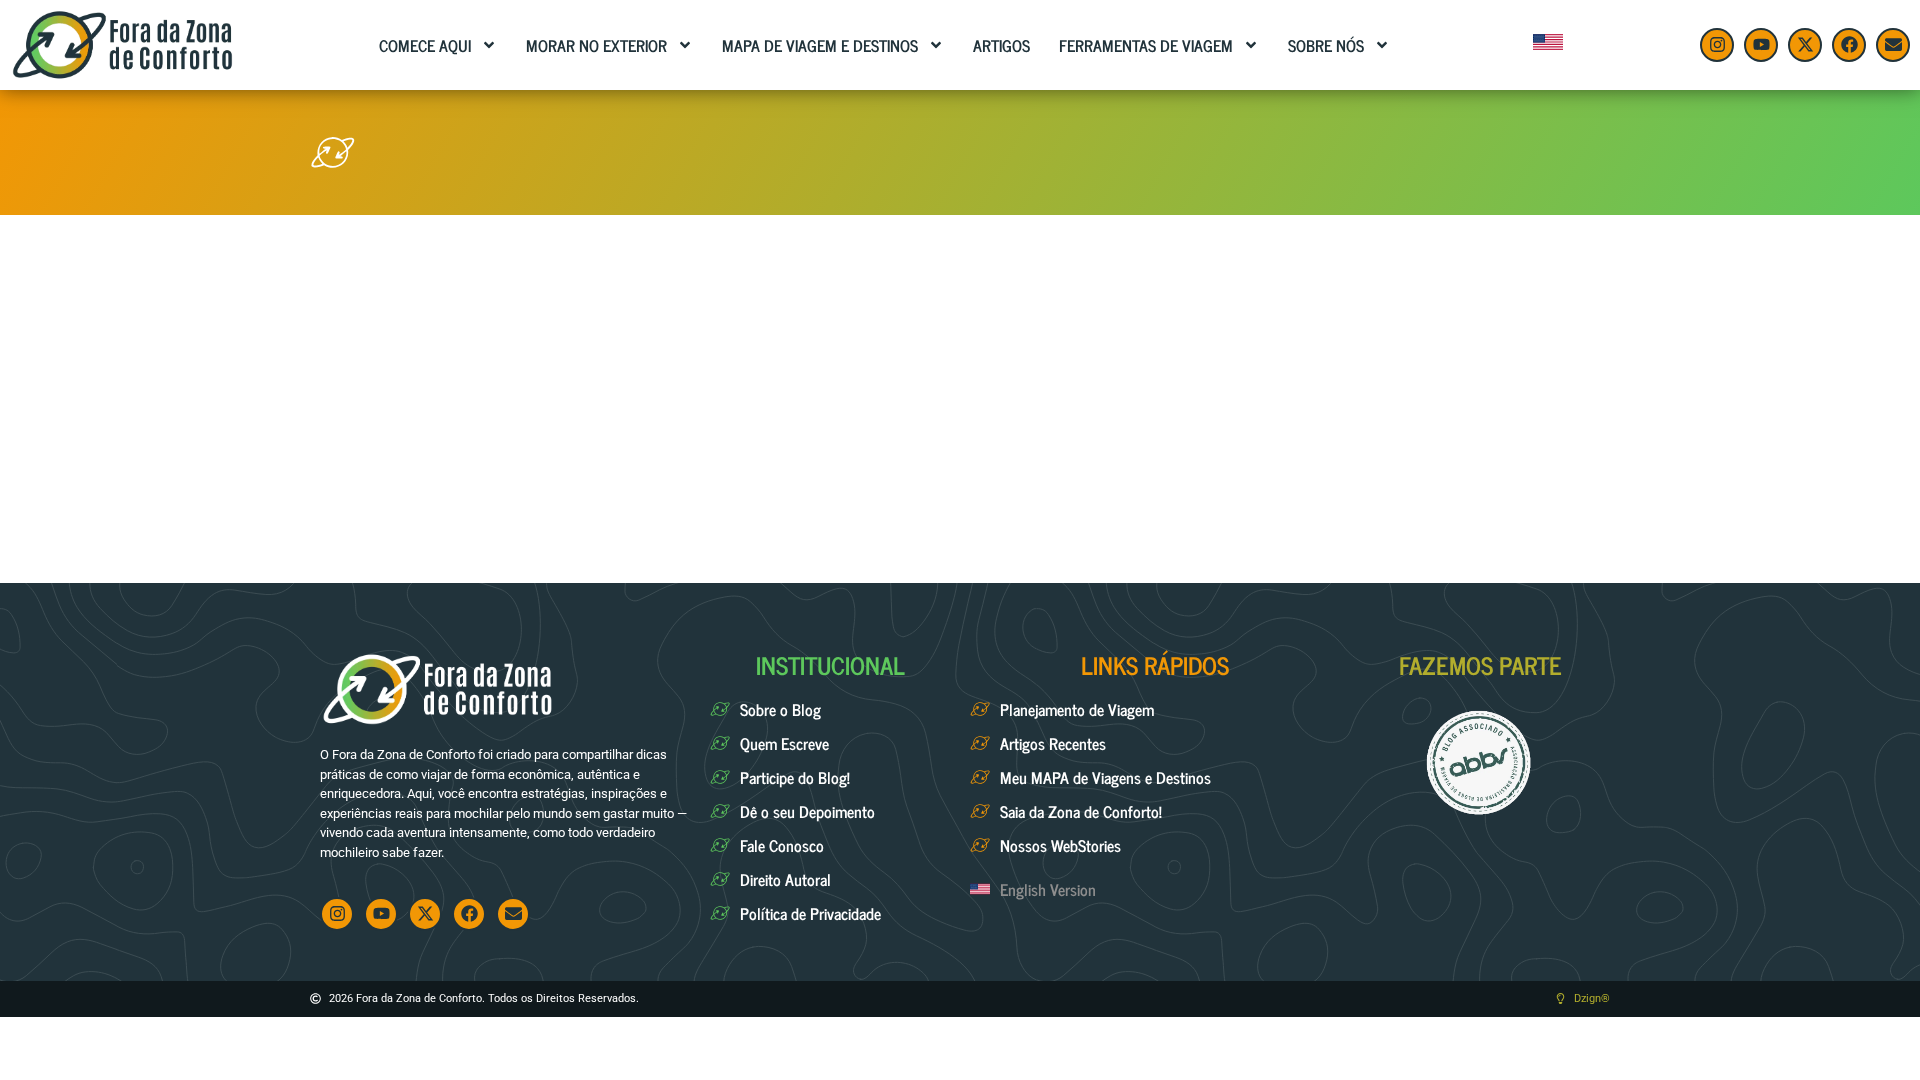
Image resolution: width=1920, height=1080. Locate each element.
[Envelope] (1893, 45)
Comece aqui (425, 45)
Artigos (1001, 45)
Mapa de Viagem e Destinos (820, 45)
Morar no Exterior (596, 45)
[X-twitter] (1805, 45)
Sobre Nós (1326, 45)
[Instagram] (1717, 45)
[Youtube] (1761, 45)
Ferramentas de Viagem (1146, 45)
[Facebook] (1849, 45)
